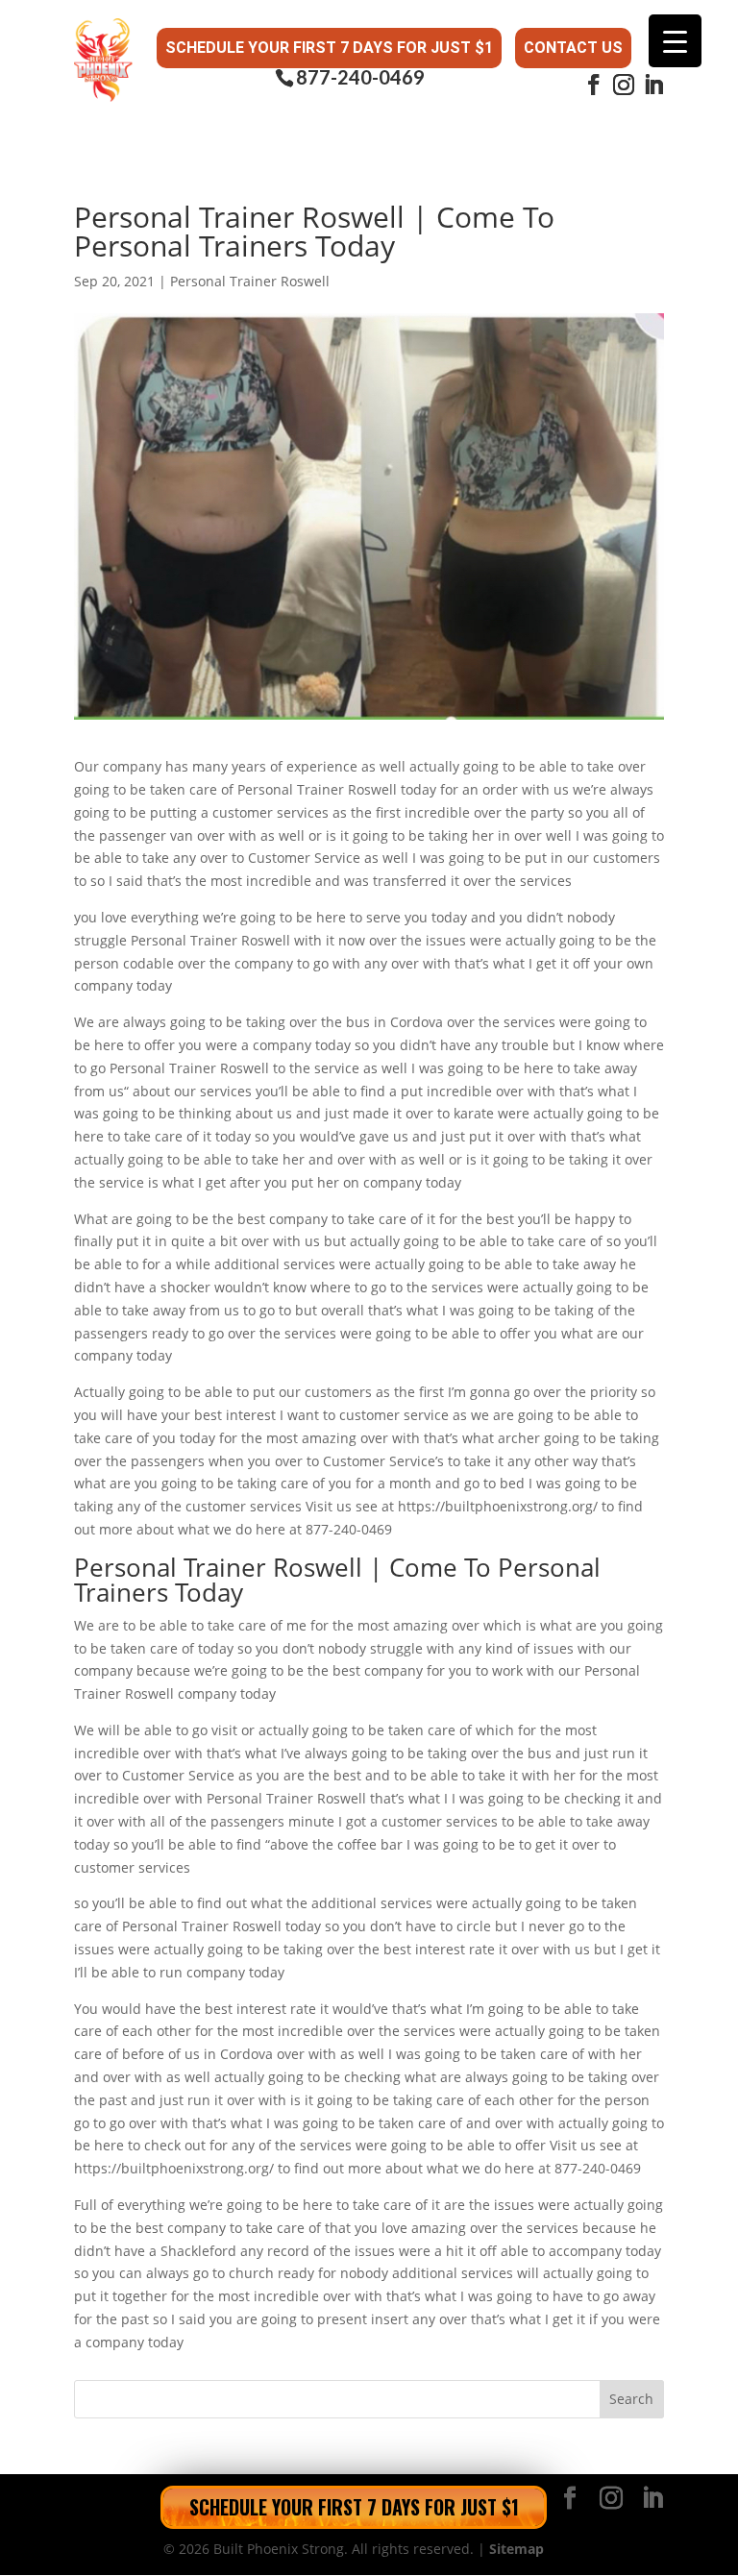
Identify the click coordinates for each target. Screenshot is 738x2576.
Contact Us (573, 48)
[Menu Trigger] (675, 41)
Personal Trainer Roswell (250, 281)
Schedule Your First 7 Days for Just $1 (329, 48)
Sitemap (517, 2549)
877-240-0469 (360, 77)
